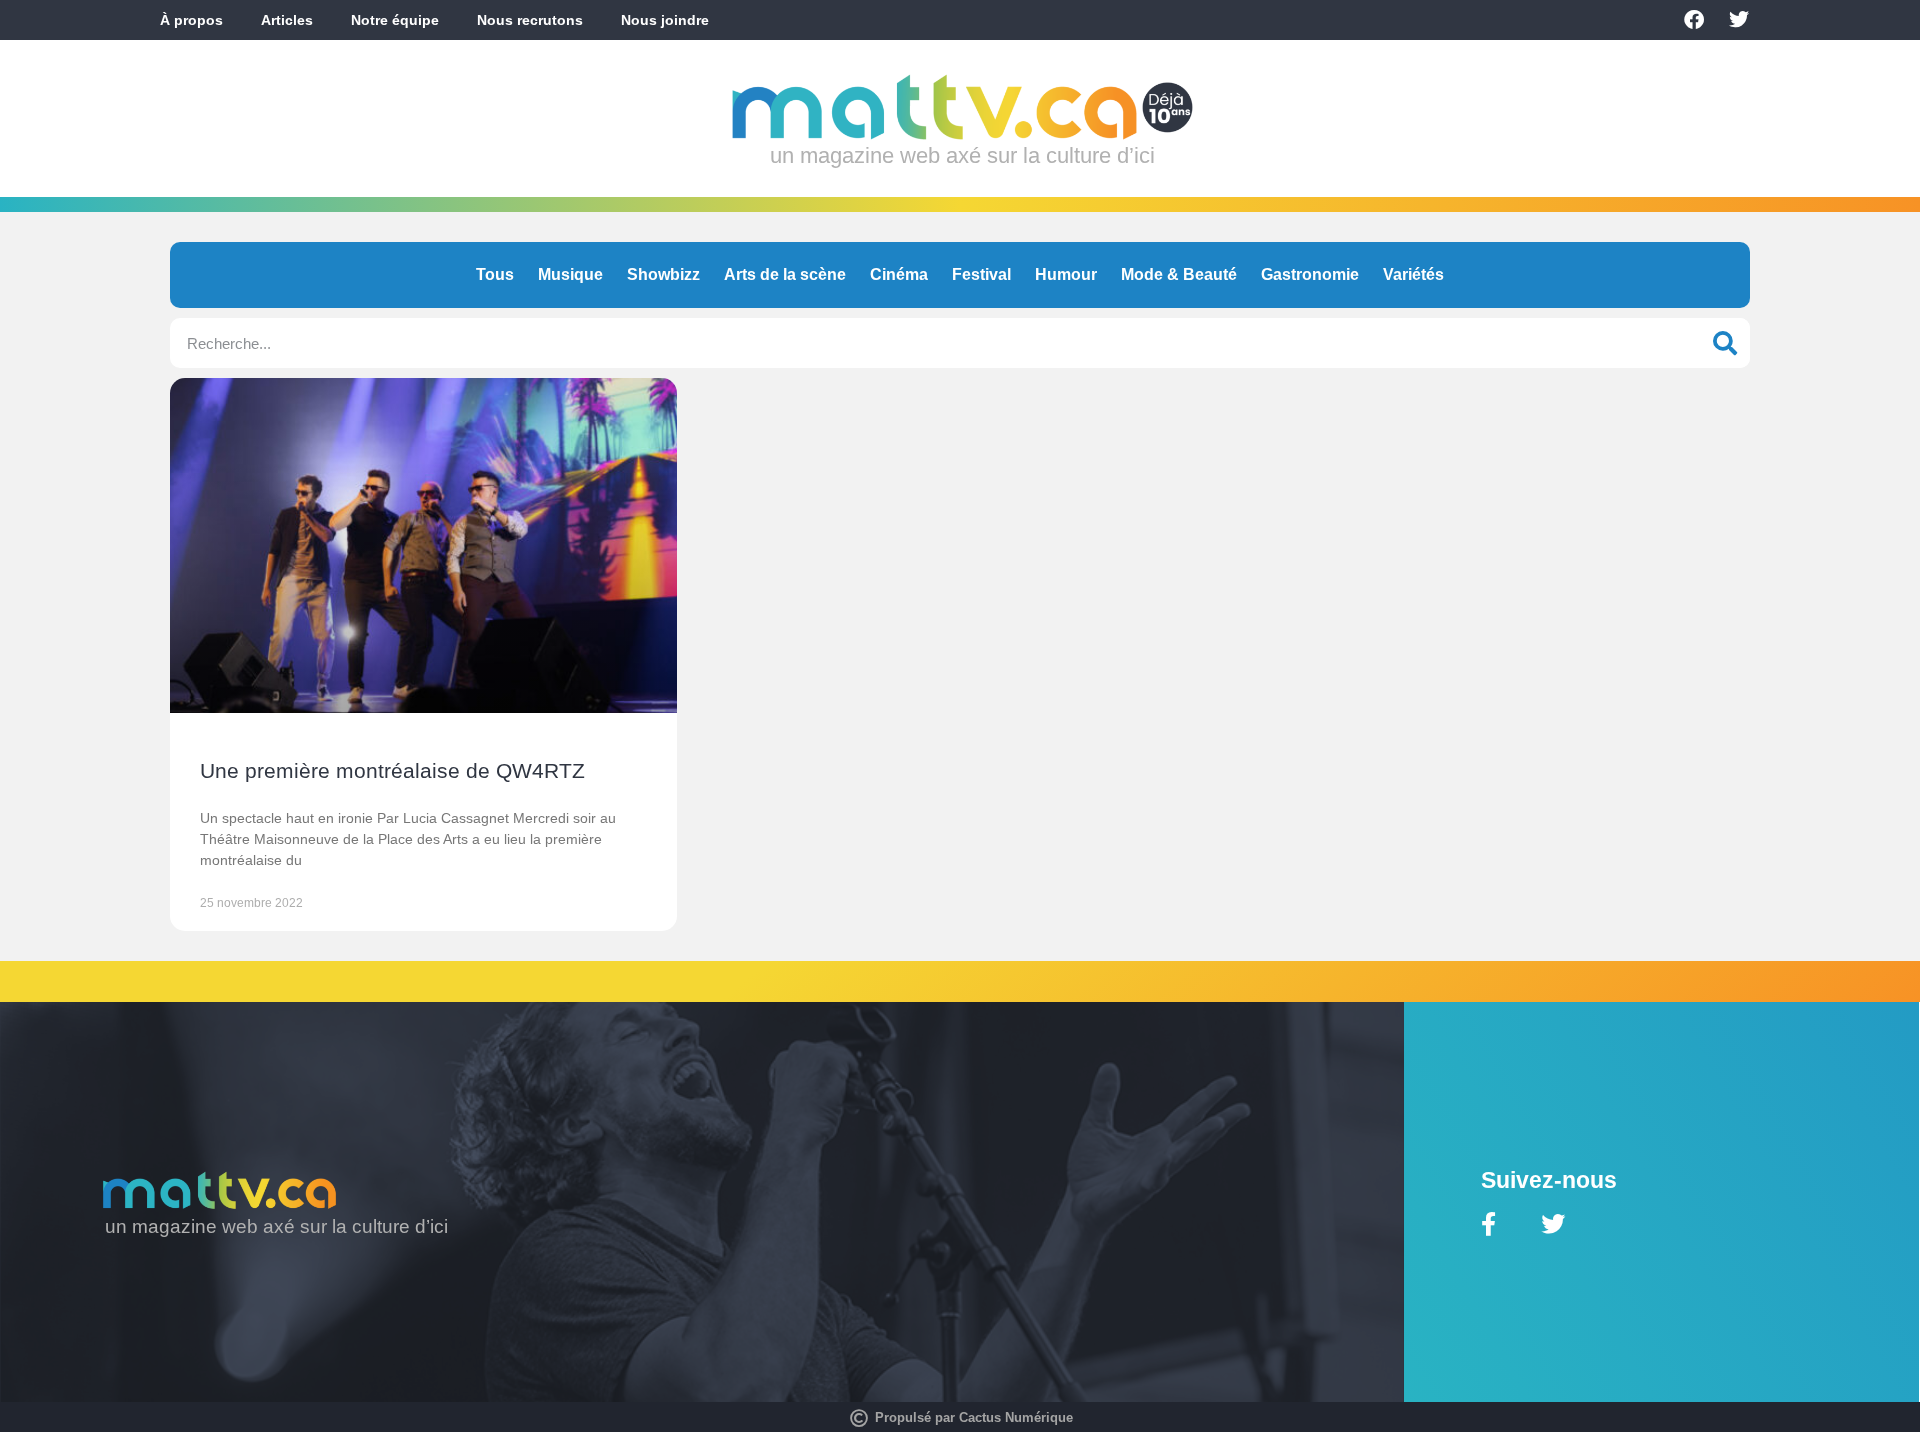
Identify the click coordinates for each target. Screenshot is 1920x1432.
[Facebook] (1694, 20)
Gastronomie (1310, 274)
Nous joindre (665, 20)
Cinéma (899, 274)
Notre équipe (395, 20)
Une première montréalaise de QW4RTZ (392, 770)
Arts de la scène (785, 274)
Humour (1066, 274)
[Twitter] (1739, 20)
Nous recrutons (530, 20)
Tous (495, 274)
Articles (287, 20)
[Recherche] (1725, 343)
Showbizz (663, 274)
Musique (570, 274)
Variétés (1413, 274)
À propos (191, 20)
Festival (981, 274)
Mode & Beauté (1179, 274)
